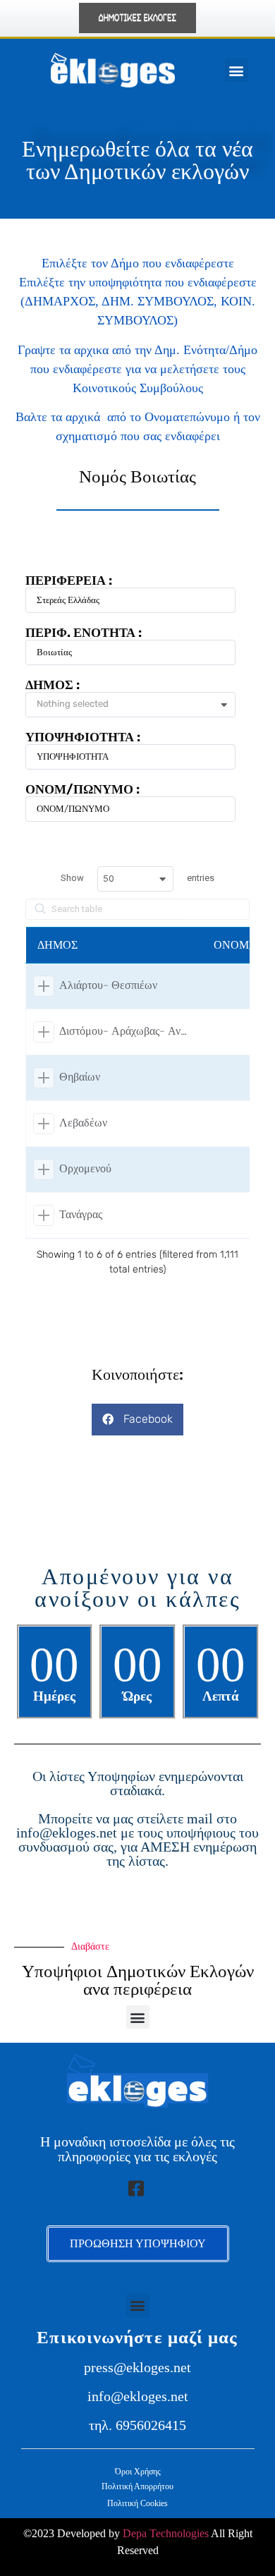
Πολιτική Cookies (137, 2503)
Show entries (137, 878)
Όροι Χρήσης (138, 2472)
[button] (237, 70)
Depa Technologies (166, 2533)
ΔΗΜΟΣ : (53, 685)
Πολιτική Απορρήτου (137, 2486)
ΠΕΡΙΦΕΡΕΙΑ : (69, 581)
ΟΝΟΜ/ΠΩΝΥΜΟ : (82, 789)
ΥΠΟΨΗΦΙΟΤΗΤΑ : (83, 737)
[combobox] (136, 705)
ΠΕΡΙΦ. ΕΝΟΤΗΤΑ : (84, 633)
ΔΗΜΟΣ (57, 945)
